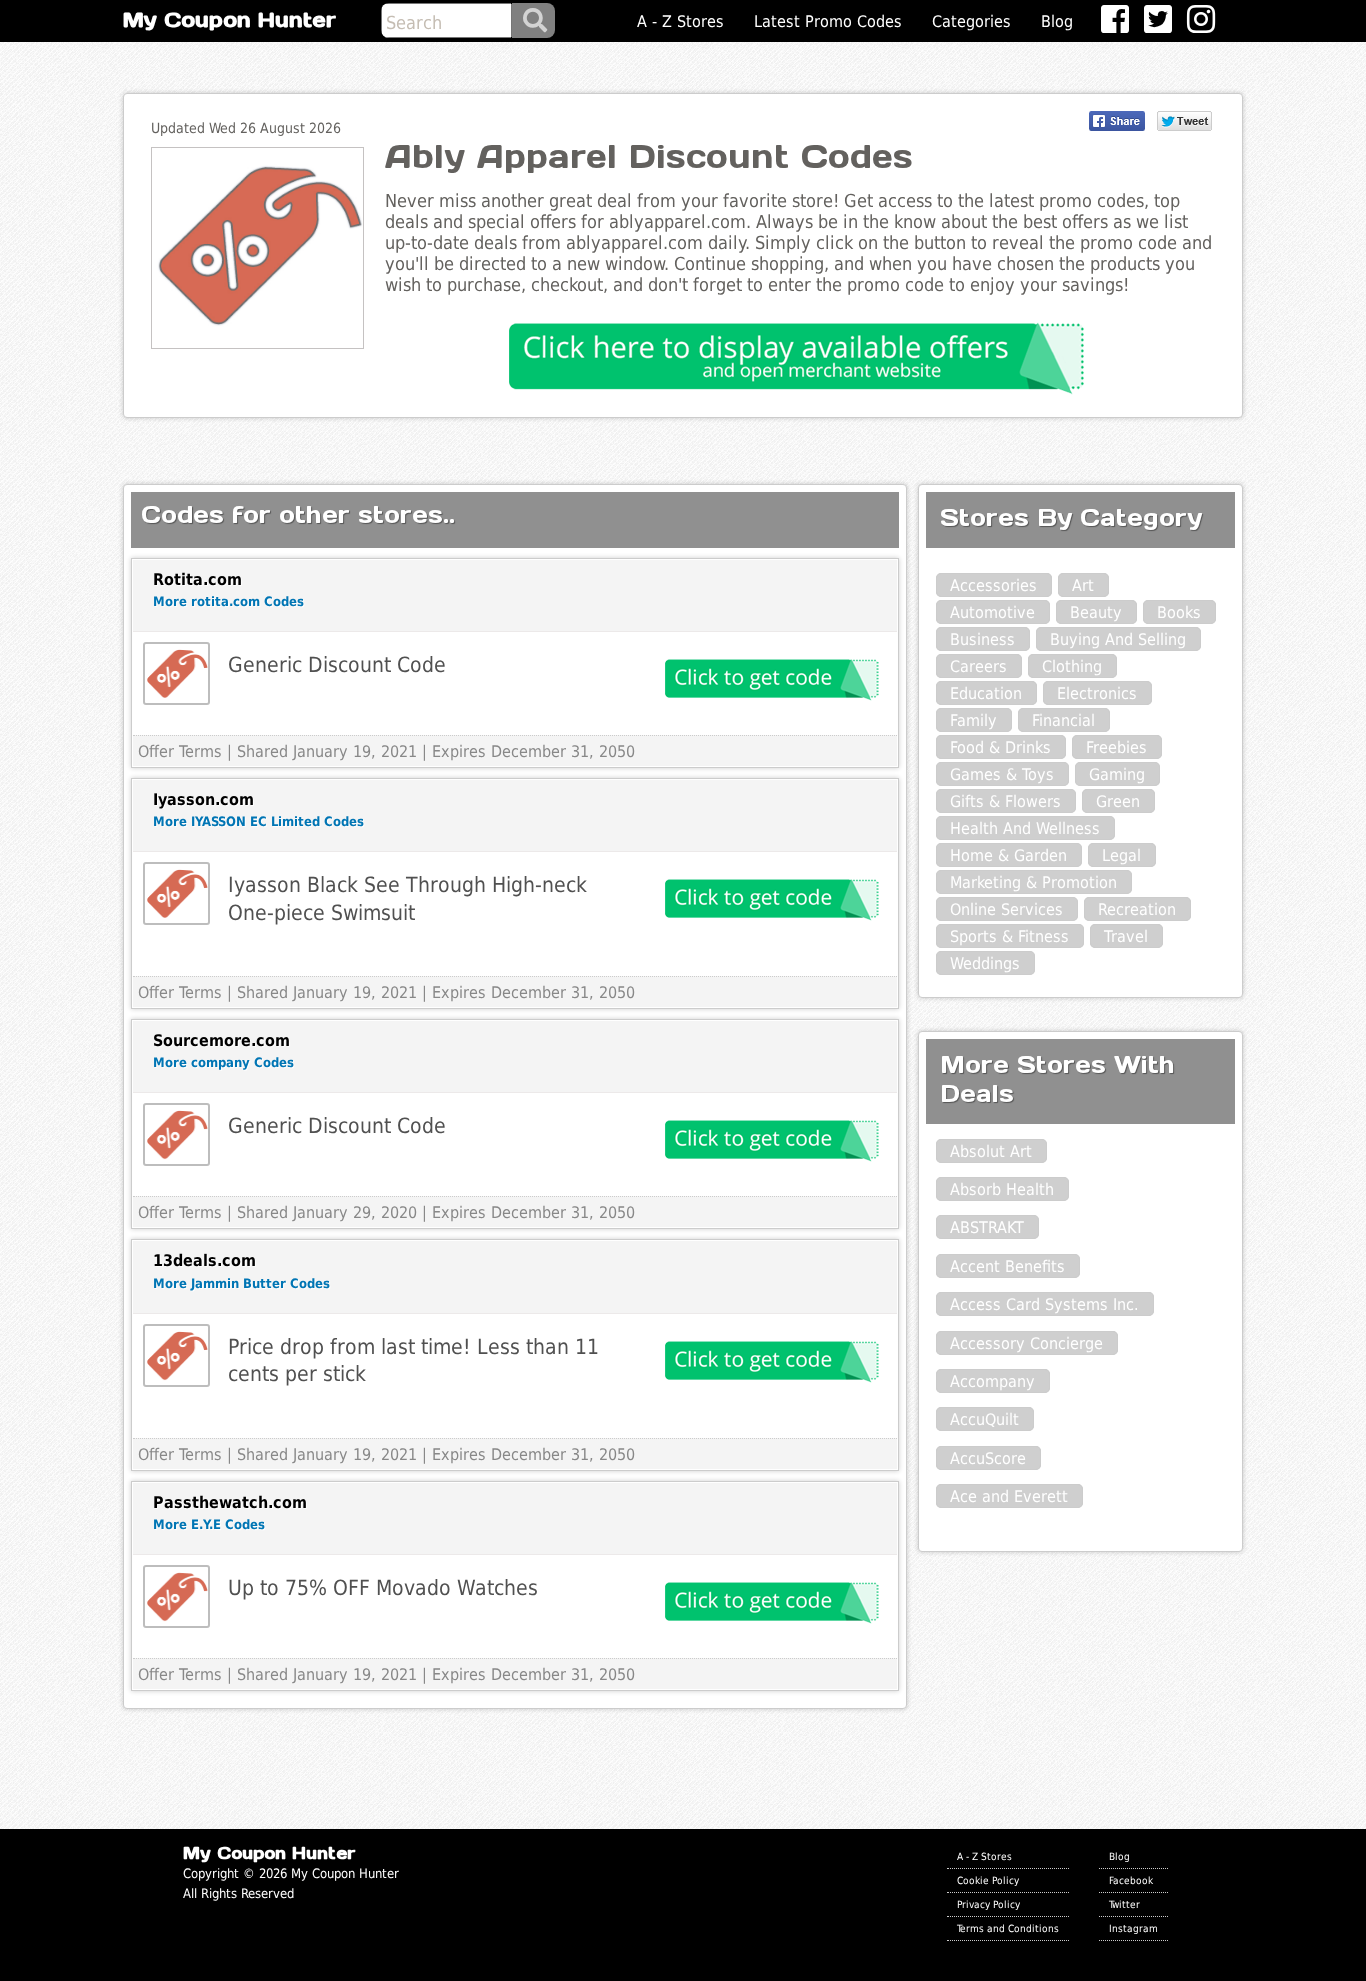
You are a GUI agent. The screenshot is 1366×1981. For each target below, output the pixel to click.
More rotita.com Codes (228, 601)
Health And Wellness (1025, 828)
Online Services (1006, 909)
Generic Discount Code (337, 664)
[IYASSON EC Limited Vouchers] (176, 893)
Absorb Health (1002, 1189)
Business (982, 639)
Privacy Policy (988, 1904)
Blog (1057, 21)
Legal (1121, 855)
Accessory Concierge (1026, 1343)
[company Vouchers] (176, 1134)
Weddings (985, 963)
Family (973, 720)
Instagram (1133, 1928)
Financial (1063, 720)
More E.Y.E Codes (209, 1524)
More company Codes (223, 1062)
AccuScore (988, 1458)
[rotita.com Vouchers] (176, 673)
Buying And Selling (1118, 639)
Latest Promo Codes (828, 21)
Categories (971, 21)
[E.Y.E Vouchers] (176, 1596)
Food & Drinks (1000, 747)
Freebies (1116, 747)
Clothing (1072, 666)
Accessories (993, 585)
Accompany (992, 1381)
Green (1118, 801)
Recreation (1137, 909)
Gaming (1117, 774)
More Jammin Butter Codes (241, 1283)
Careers (978, 666)
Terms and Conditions (1008, 1928)
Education (986, 693)
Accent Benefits (1007, 1266)
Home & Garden (1008, 855)
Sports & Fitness (1009, 936)
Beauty (1096, 612)
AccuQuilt (984, 1419)
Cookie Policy (988, 1880)
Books (1179, 612)
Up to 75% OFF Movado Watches (383, 1587)
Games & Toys (1002, 774)
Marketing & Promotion (1033, 882)
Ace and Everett (1009, 1496)
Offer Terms (180, 751)
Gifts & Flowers (1005, 801)
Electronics (1097, 693)
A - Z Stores (680, 21)
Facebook (1131, 1880)
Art (1083, 585)
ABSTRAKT (987, 1227)
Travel (1126, 936)
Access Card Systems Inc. (1044, 1304)
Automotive (992, 612)
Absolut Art (991, 1151)
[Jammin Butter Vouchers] (176, 1355)
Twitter (1124, 1904)
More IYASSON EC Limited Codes (258, 821)
